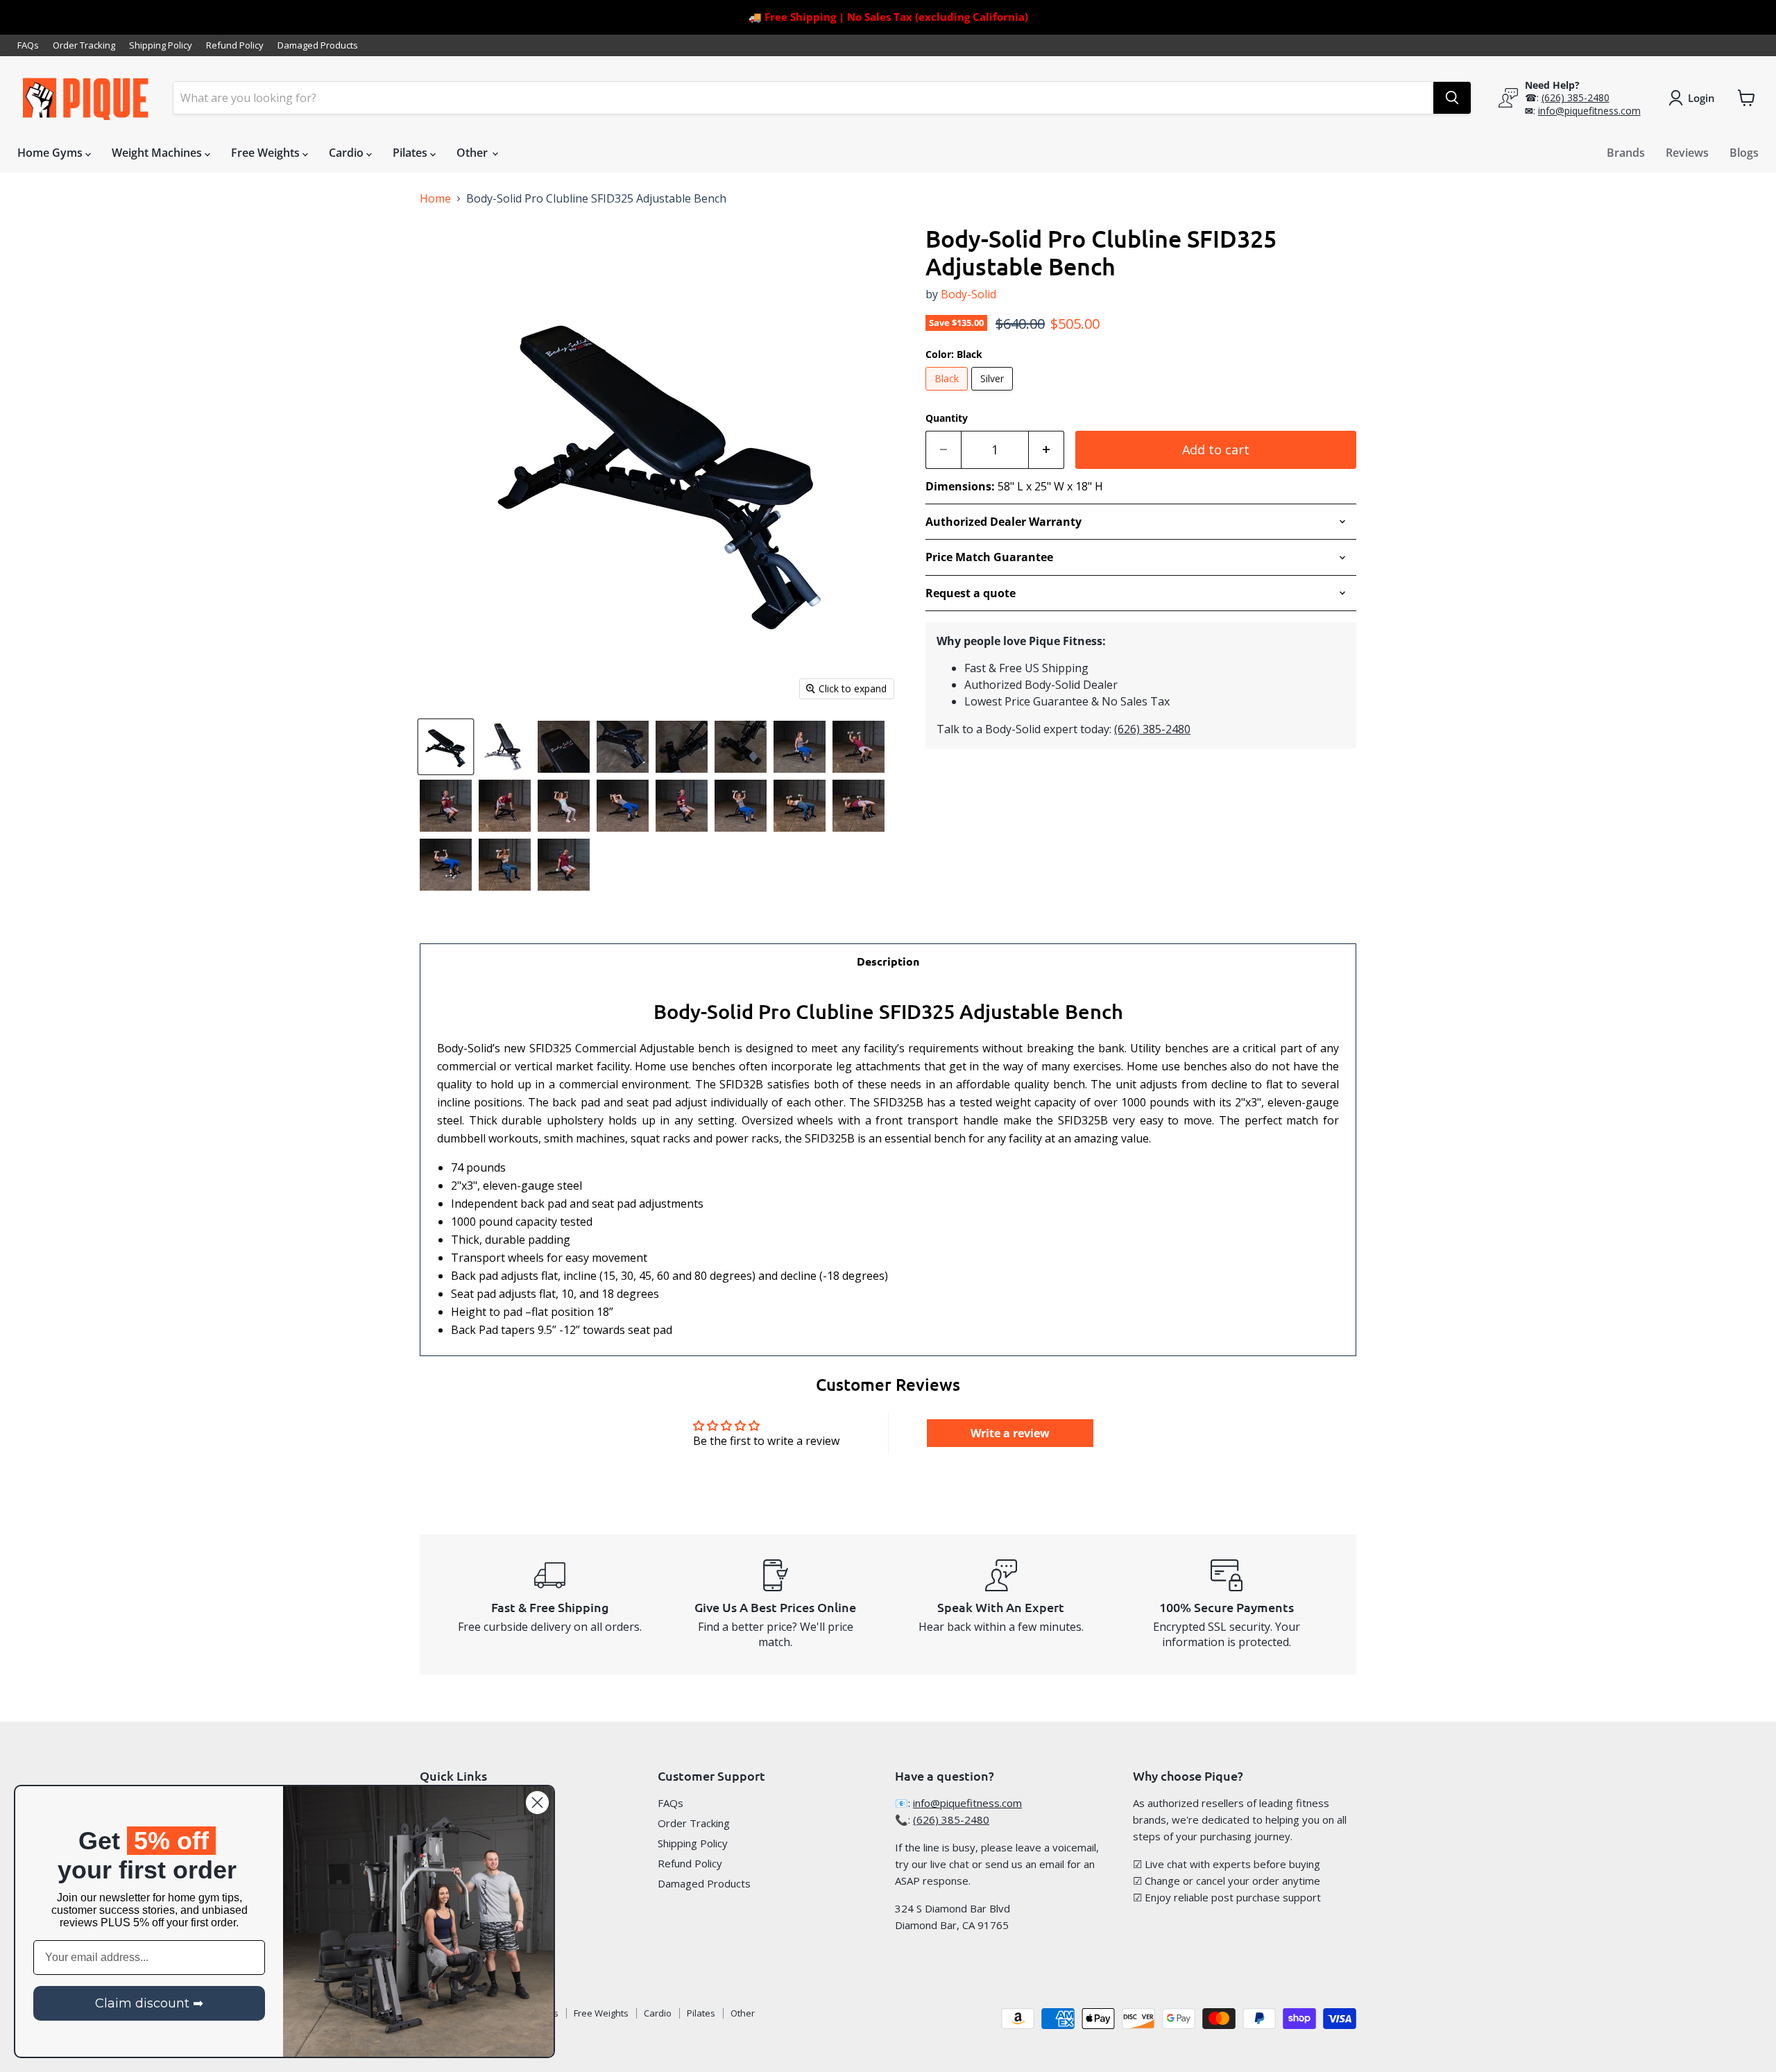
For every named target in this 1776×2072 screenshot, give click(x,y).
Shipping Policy (161, 45)
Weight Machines (158, 153)
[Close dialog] (537, 1803)
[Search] (1452, 98)
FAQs (28, 45)
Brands (1626, 153)
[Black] (948, 393)
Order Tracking (84, 45)
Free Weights (267, 153)
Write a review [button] (1010, 1433)
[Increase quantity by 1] (1047, 450)
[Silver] (994, 393)
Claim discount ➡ (149, 2003)
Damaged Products (318, 45)
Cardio (348, 153)
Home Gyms (51, 153)
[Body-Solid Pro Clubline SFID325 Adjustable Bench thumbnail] (446, 747)
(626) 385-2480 (1576, 97)
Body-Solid (968, 294)
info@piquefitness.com (1589, 111)
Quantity (947, 418)
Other (473, 153)
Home (435, 198)
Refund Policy (235, 45)
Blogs (1744, 153)
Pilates (411, 153)
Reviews (1687, 153)
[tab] (888, 961)
